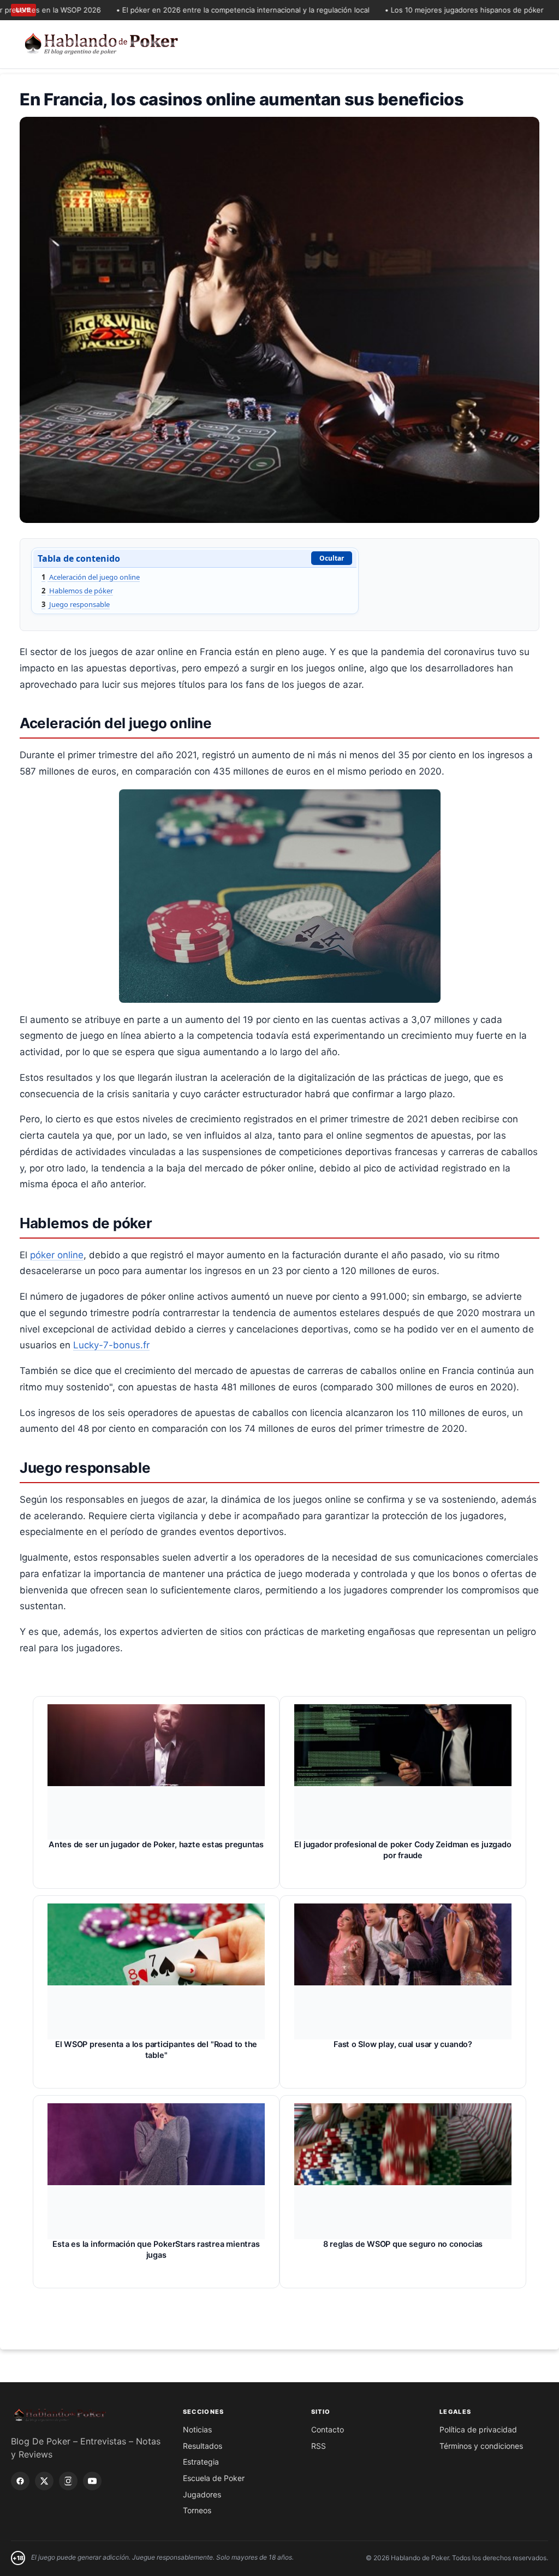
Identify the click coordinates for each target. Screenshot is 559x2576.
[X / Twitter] (44, 2481)
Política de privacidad (478, 2429)
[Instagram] (68, 2481)
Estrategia (201, 2462)
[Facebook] (20, 2481)
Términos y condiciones (481, 2446)
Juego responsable (76, 604)
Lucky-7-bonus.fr (111, 1345)
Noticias (197, 2429)
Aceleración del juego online (91, 577)
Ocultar (332, 558)
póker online (57, 1255)
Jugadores (202, 2494)
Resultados (203, 2446)
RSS (319, 2446)
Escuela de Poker (214, 2478)
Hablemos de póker (77, 591)
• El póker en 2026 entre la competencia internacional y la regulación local (208, 10)
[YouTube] (92, 2481)
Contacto (328, 2429)
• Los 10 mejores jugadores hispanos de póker (429, 10)
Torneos (197, 2510)
